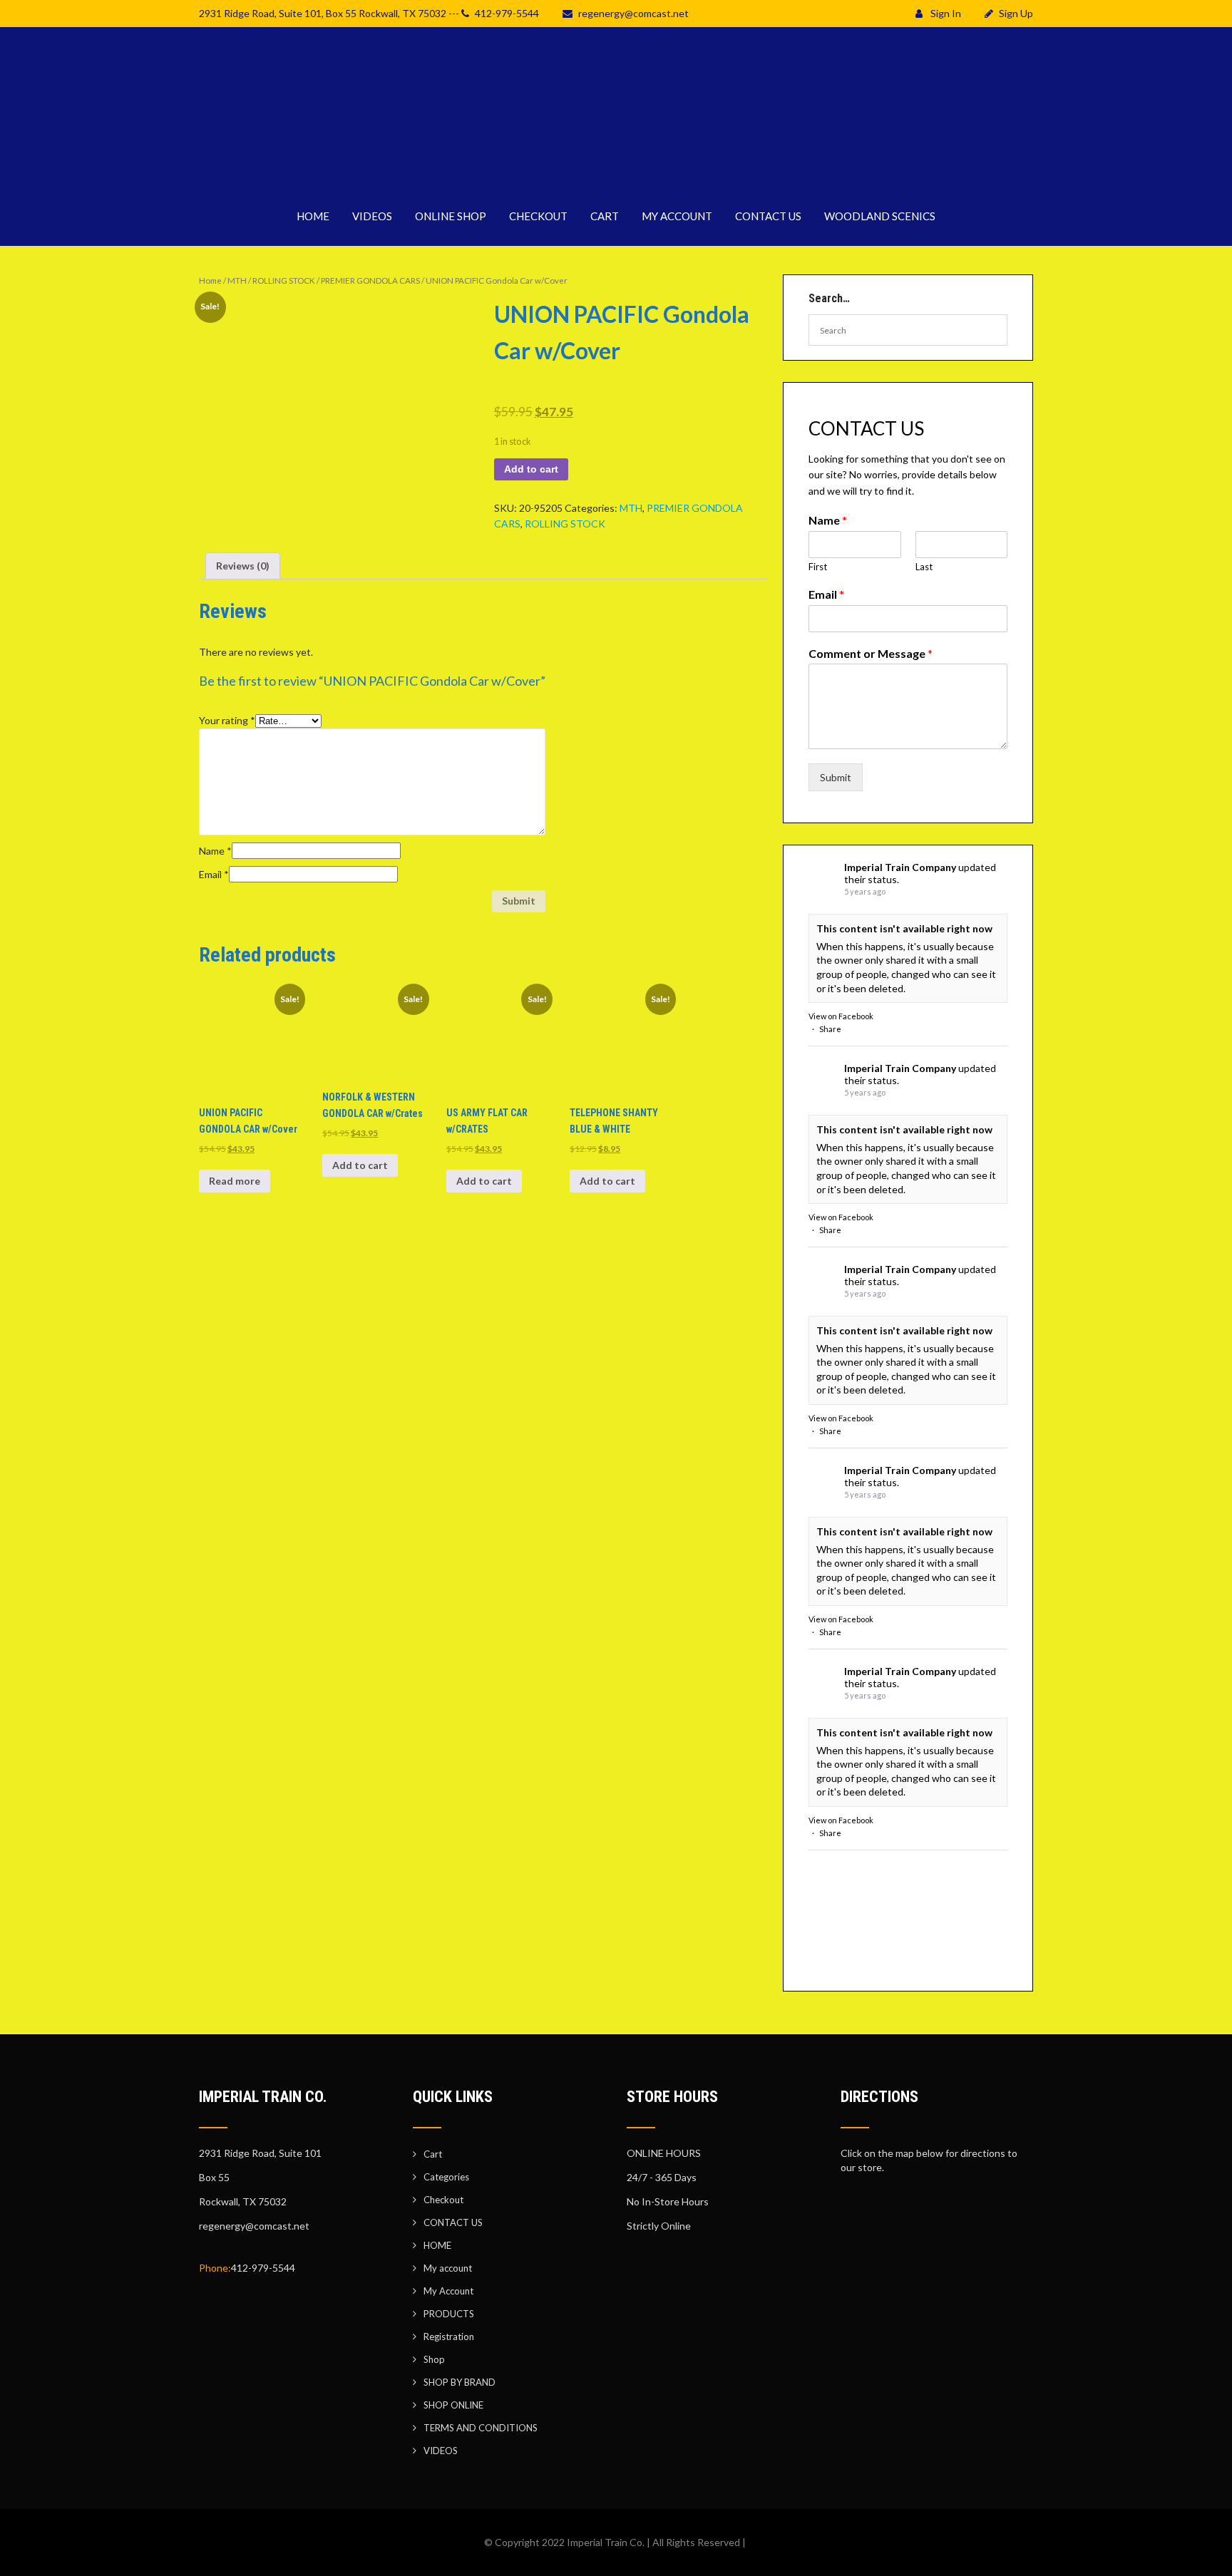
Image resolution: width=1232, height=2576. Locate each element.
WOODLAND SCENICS (880, 216)
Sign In (945, 13)
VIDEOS (372, 216)
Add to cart (531, 469)
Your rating (227, 720)
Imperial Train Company (900, 867)
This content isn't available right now (904, 928)
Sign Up (1016, 13)
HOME (313, 216)
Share (830, 1029)
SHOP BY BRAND (460, 2382)
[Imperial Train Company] (616, 178)
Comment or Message (871, 653)
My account (448, 2268)
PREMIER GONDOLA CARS (370, 280)
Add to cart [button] (360, 1165)
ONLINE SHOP (451, 216)
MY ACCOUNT (677, 216)
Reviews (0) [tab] (243, 566)
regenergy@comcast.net (633, 13)
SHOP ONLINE (453, 2405)
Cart (433, 2154)
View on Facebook (841, 1016)
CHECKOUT (538, 216)
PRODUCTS (449, 2314)
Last (924, 567)
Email (214, 874)
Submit (836, 777)
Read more (235, 1181)
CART (605, 216)
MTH (237, 280)
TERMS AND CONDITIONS (481, 2428)
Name (215, 851)
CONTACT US (768, 216)
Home (210, 280)
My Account (448, 2291)
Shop (434, 2359)
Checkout (443, 2200)
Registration (449, 2337)
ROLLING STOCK (284, 280)
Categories (446, 2177)
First (818, 567)
